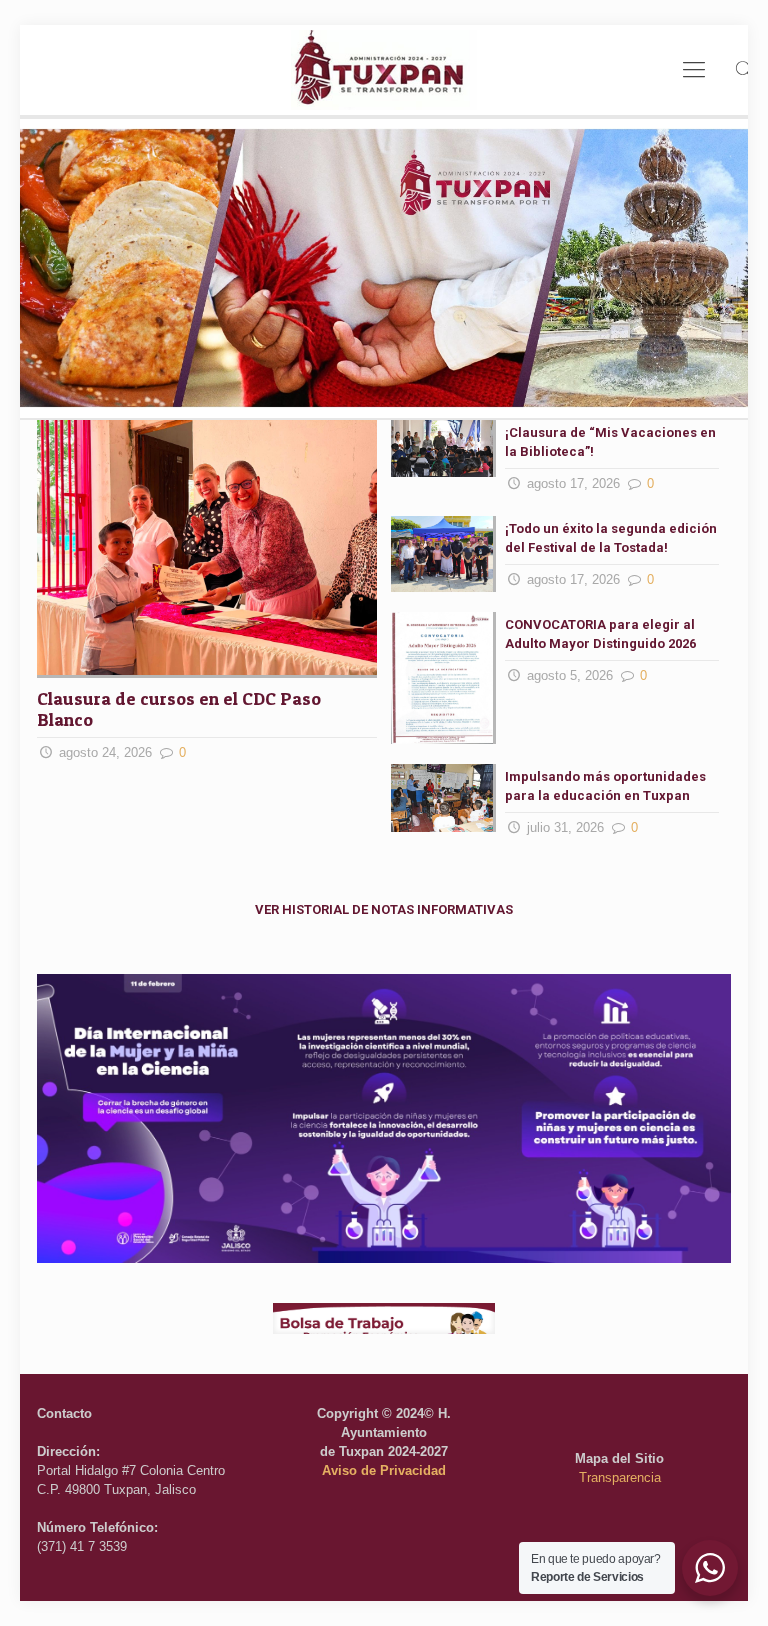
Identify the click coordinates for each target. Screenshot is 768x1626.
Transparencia (620, 1477)
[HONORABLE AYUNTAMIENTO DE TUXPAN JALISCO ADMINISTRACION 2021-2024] (384, 70)
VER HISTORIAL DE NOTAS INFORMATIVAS (384, 909)
